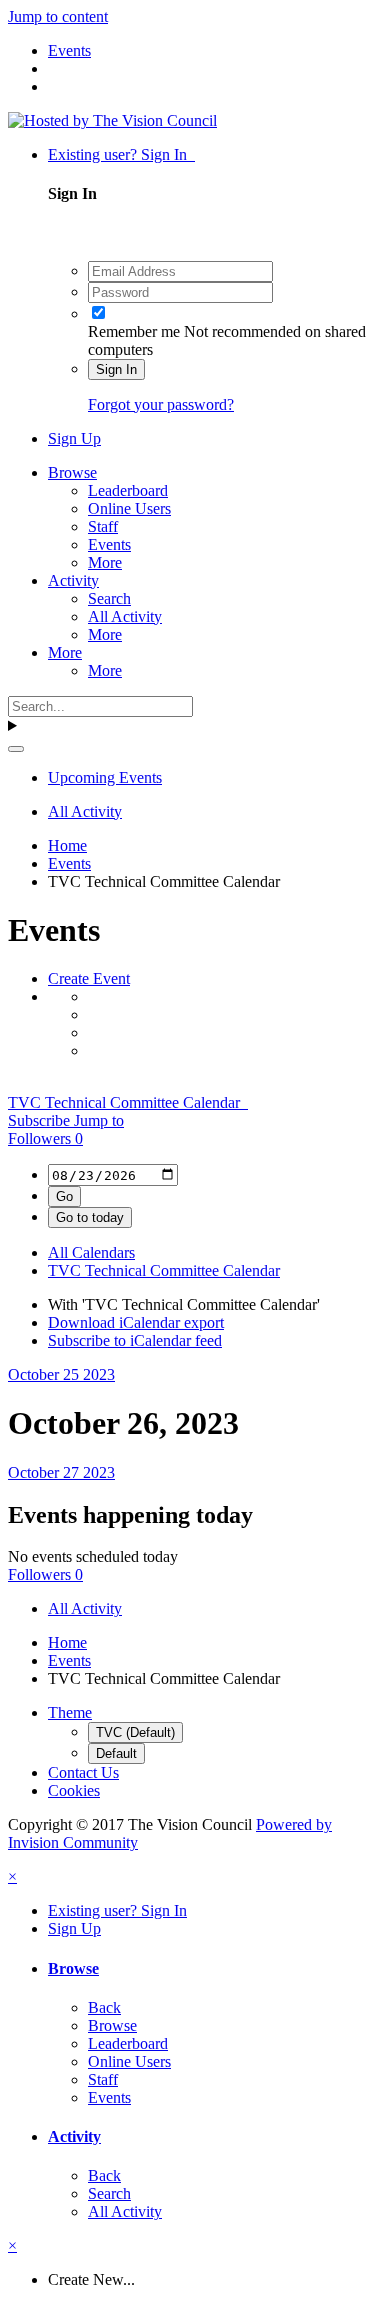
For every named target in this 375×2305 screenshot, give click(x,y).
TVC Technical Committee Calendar (128, 1102)
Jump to (99, 1120)
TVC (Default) (135, 1732)
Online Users (129, 508)
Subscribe (41, 1120)
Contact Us (83, 1772)
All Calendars (91, 1252)
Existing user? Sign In (121, 154)
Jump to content (58, 16)
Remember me (134, 331)
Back (104, 2007)
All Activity (125, 616)
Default (116, 1753)
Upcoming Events (105, 777)
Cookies (74, 1790)
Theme (70, 1712)
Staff (103, 526)
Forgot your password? (161, 404)
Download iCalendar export (136, 1322)
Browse (72, 472)
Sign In (116, 369)
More (105, 562)
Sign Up (74, 438)
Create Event (89, 978)
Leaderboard (128, 490)
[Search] (16, 749)
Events (109, 544)
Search (109, 598)
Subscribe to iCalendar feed (135, 1340)
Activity (73, 580)
